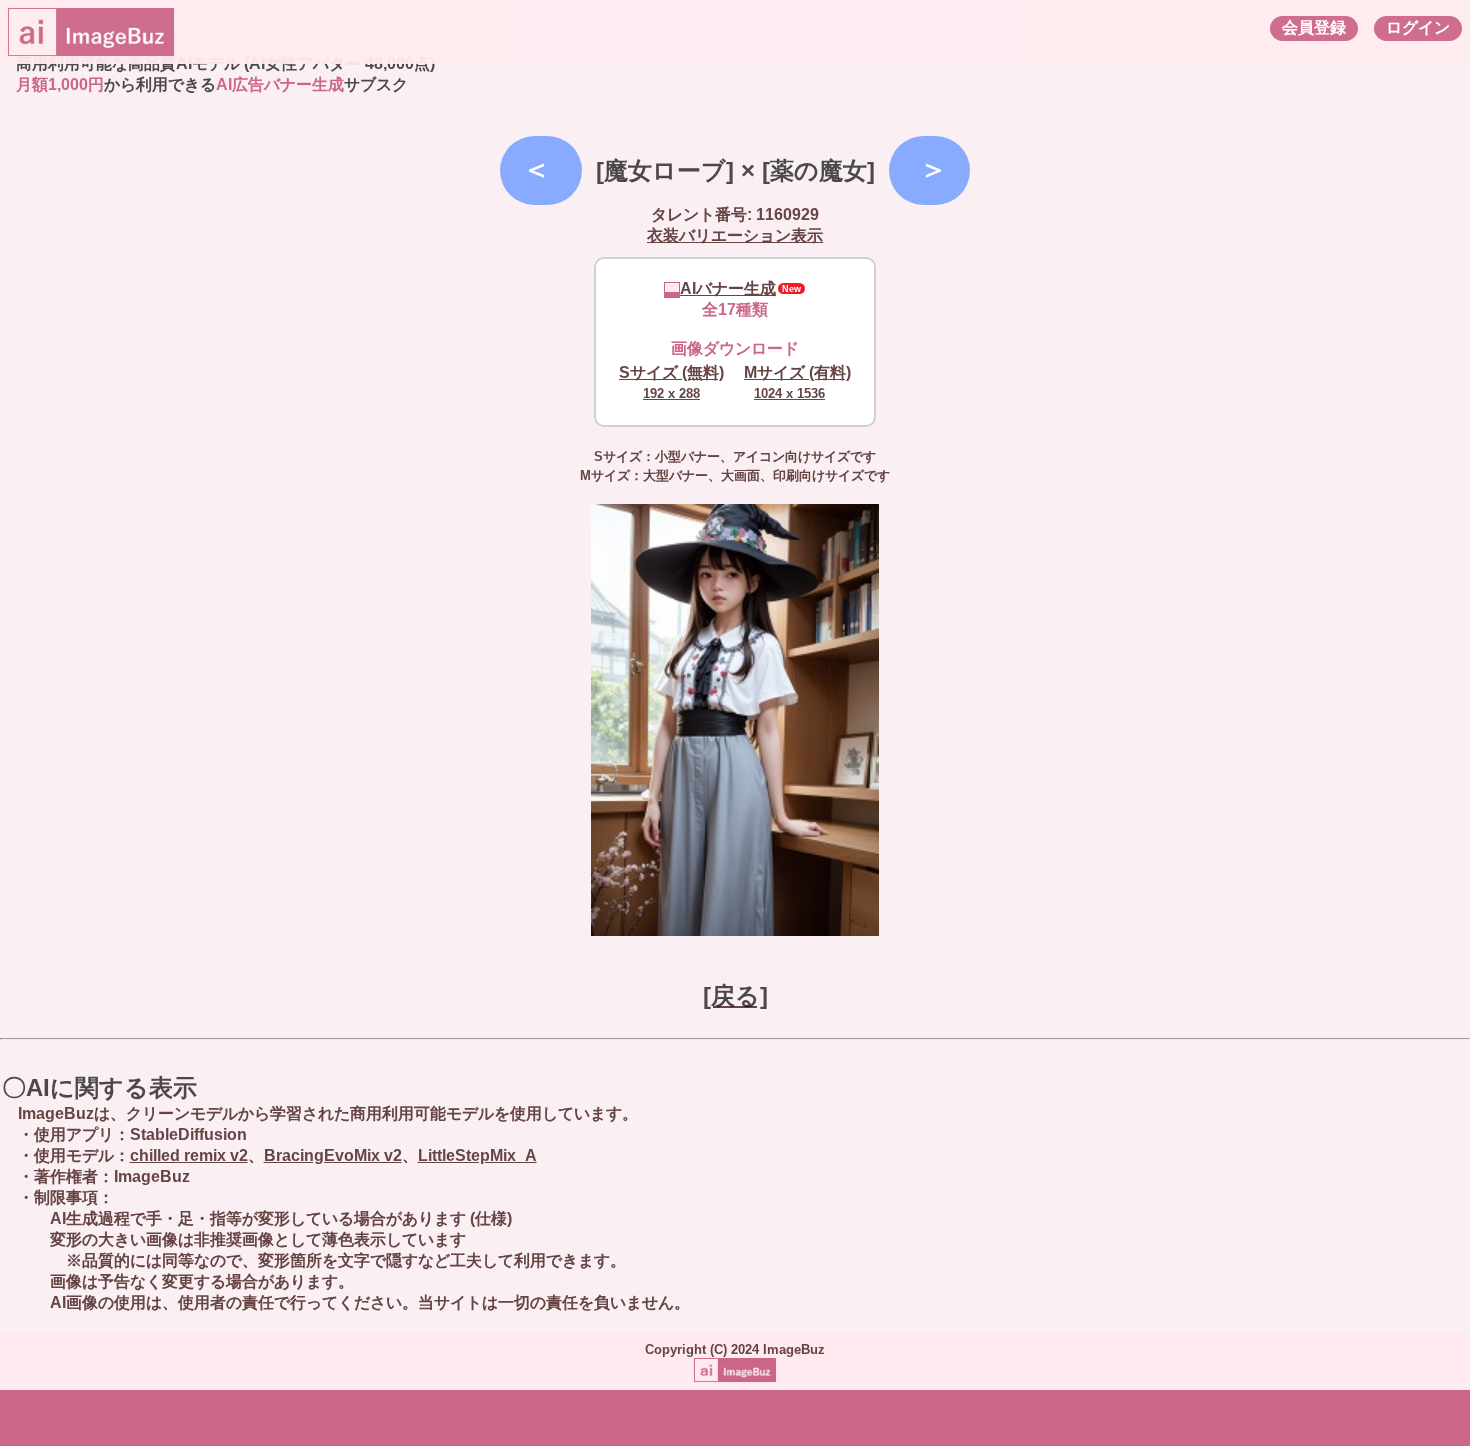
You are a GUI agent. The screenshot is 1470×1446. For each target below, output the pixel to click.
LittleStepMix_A (477, 1155)
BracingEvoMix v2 (333, 1155)
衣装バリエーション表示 (735, 235)
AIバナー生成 (728, 288)
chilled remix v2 (189, 1155)
